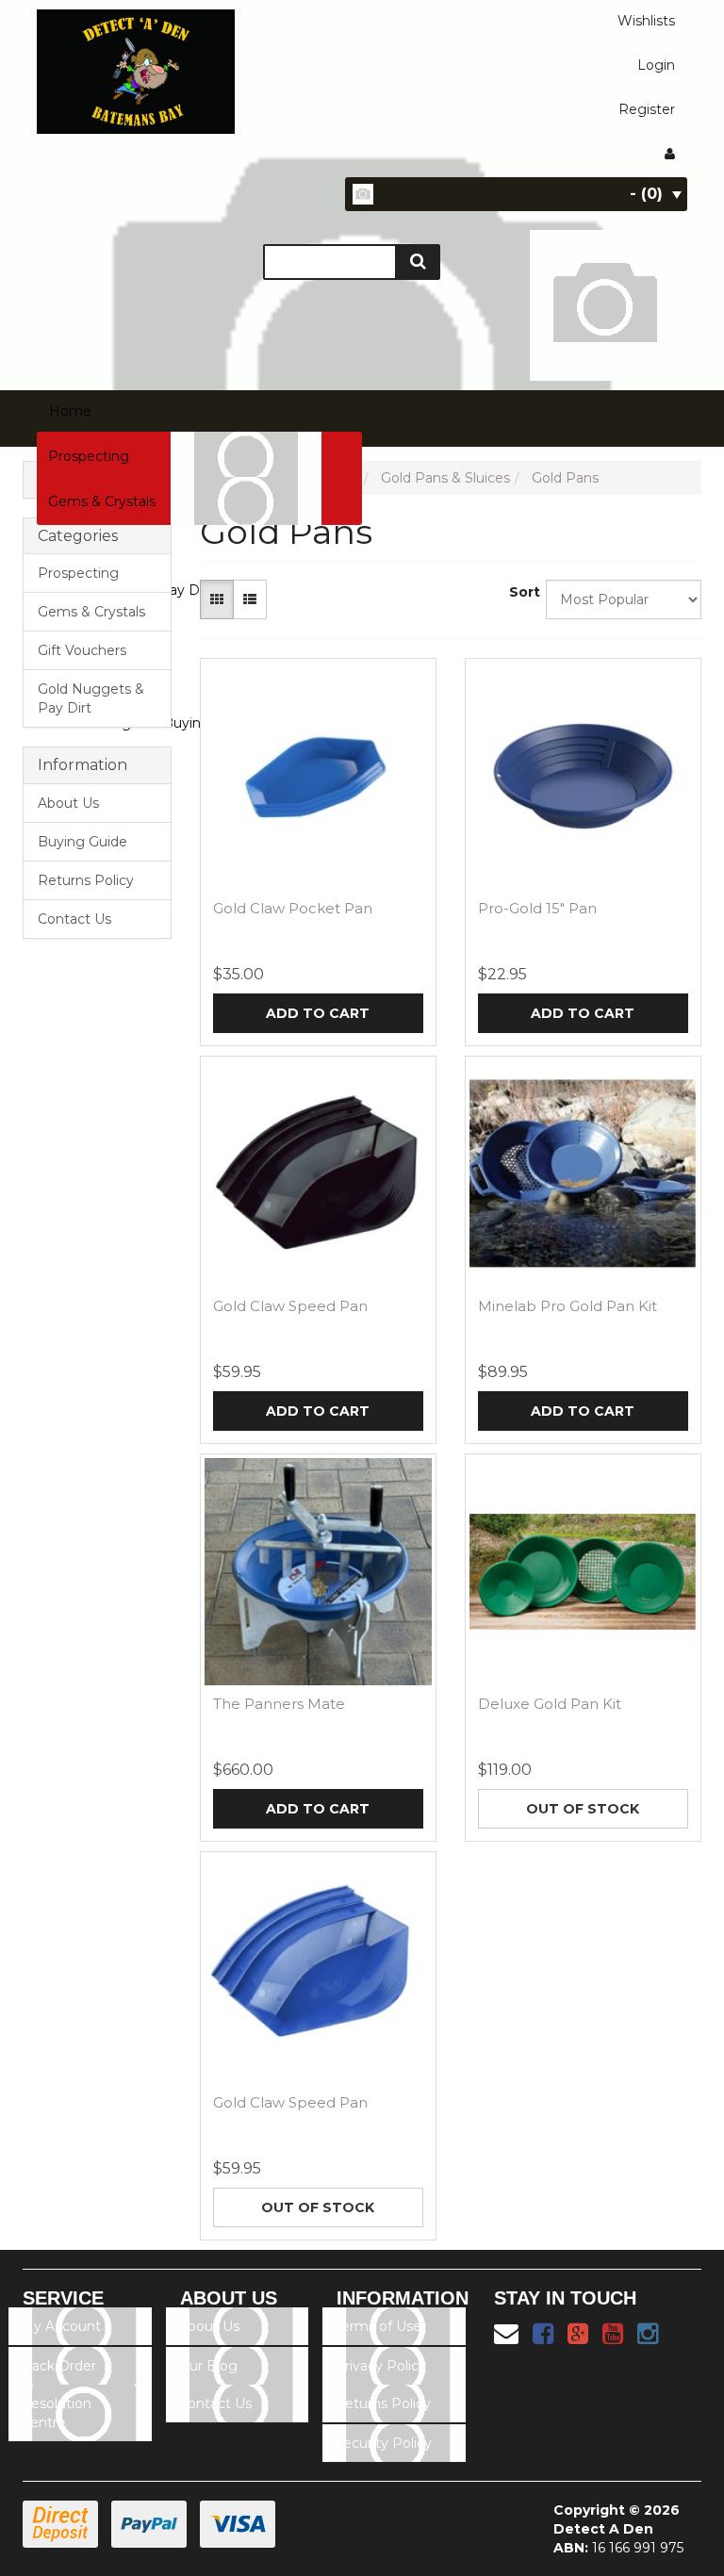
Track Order (58, 2366)
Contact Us (74, 919)
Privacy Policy (380, 2366)
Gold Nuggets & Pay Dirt (91, 698)
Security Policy (383, 2443)
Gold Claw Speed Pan (290, 1306)
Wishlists (646, 21)
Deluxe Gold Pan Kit (550, 1704)
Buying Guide (82, 842)
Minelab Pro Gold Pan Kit (568, 1306)
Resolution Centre (56, 2413)
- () (646, 194)
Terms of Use (378, 2326)
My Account (61, 2326)
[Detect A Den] (136, 66)
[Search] (418, 262)
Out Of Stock (583, 1809)
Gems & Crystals (102, 501)
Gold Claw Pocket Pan (293, 908)
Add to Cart (318, 1013)
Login (656, 65)
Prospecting (89, 456)
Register (647, 109)
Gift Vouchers (82, 650)
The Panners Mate (279, 1704)
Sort (520, 592)
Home (70, 411)
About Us (68, 803)
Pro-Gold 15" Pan (537, 908)
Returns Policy (86, 880)
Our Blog (208, 2366)
